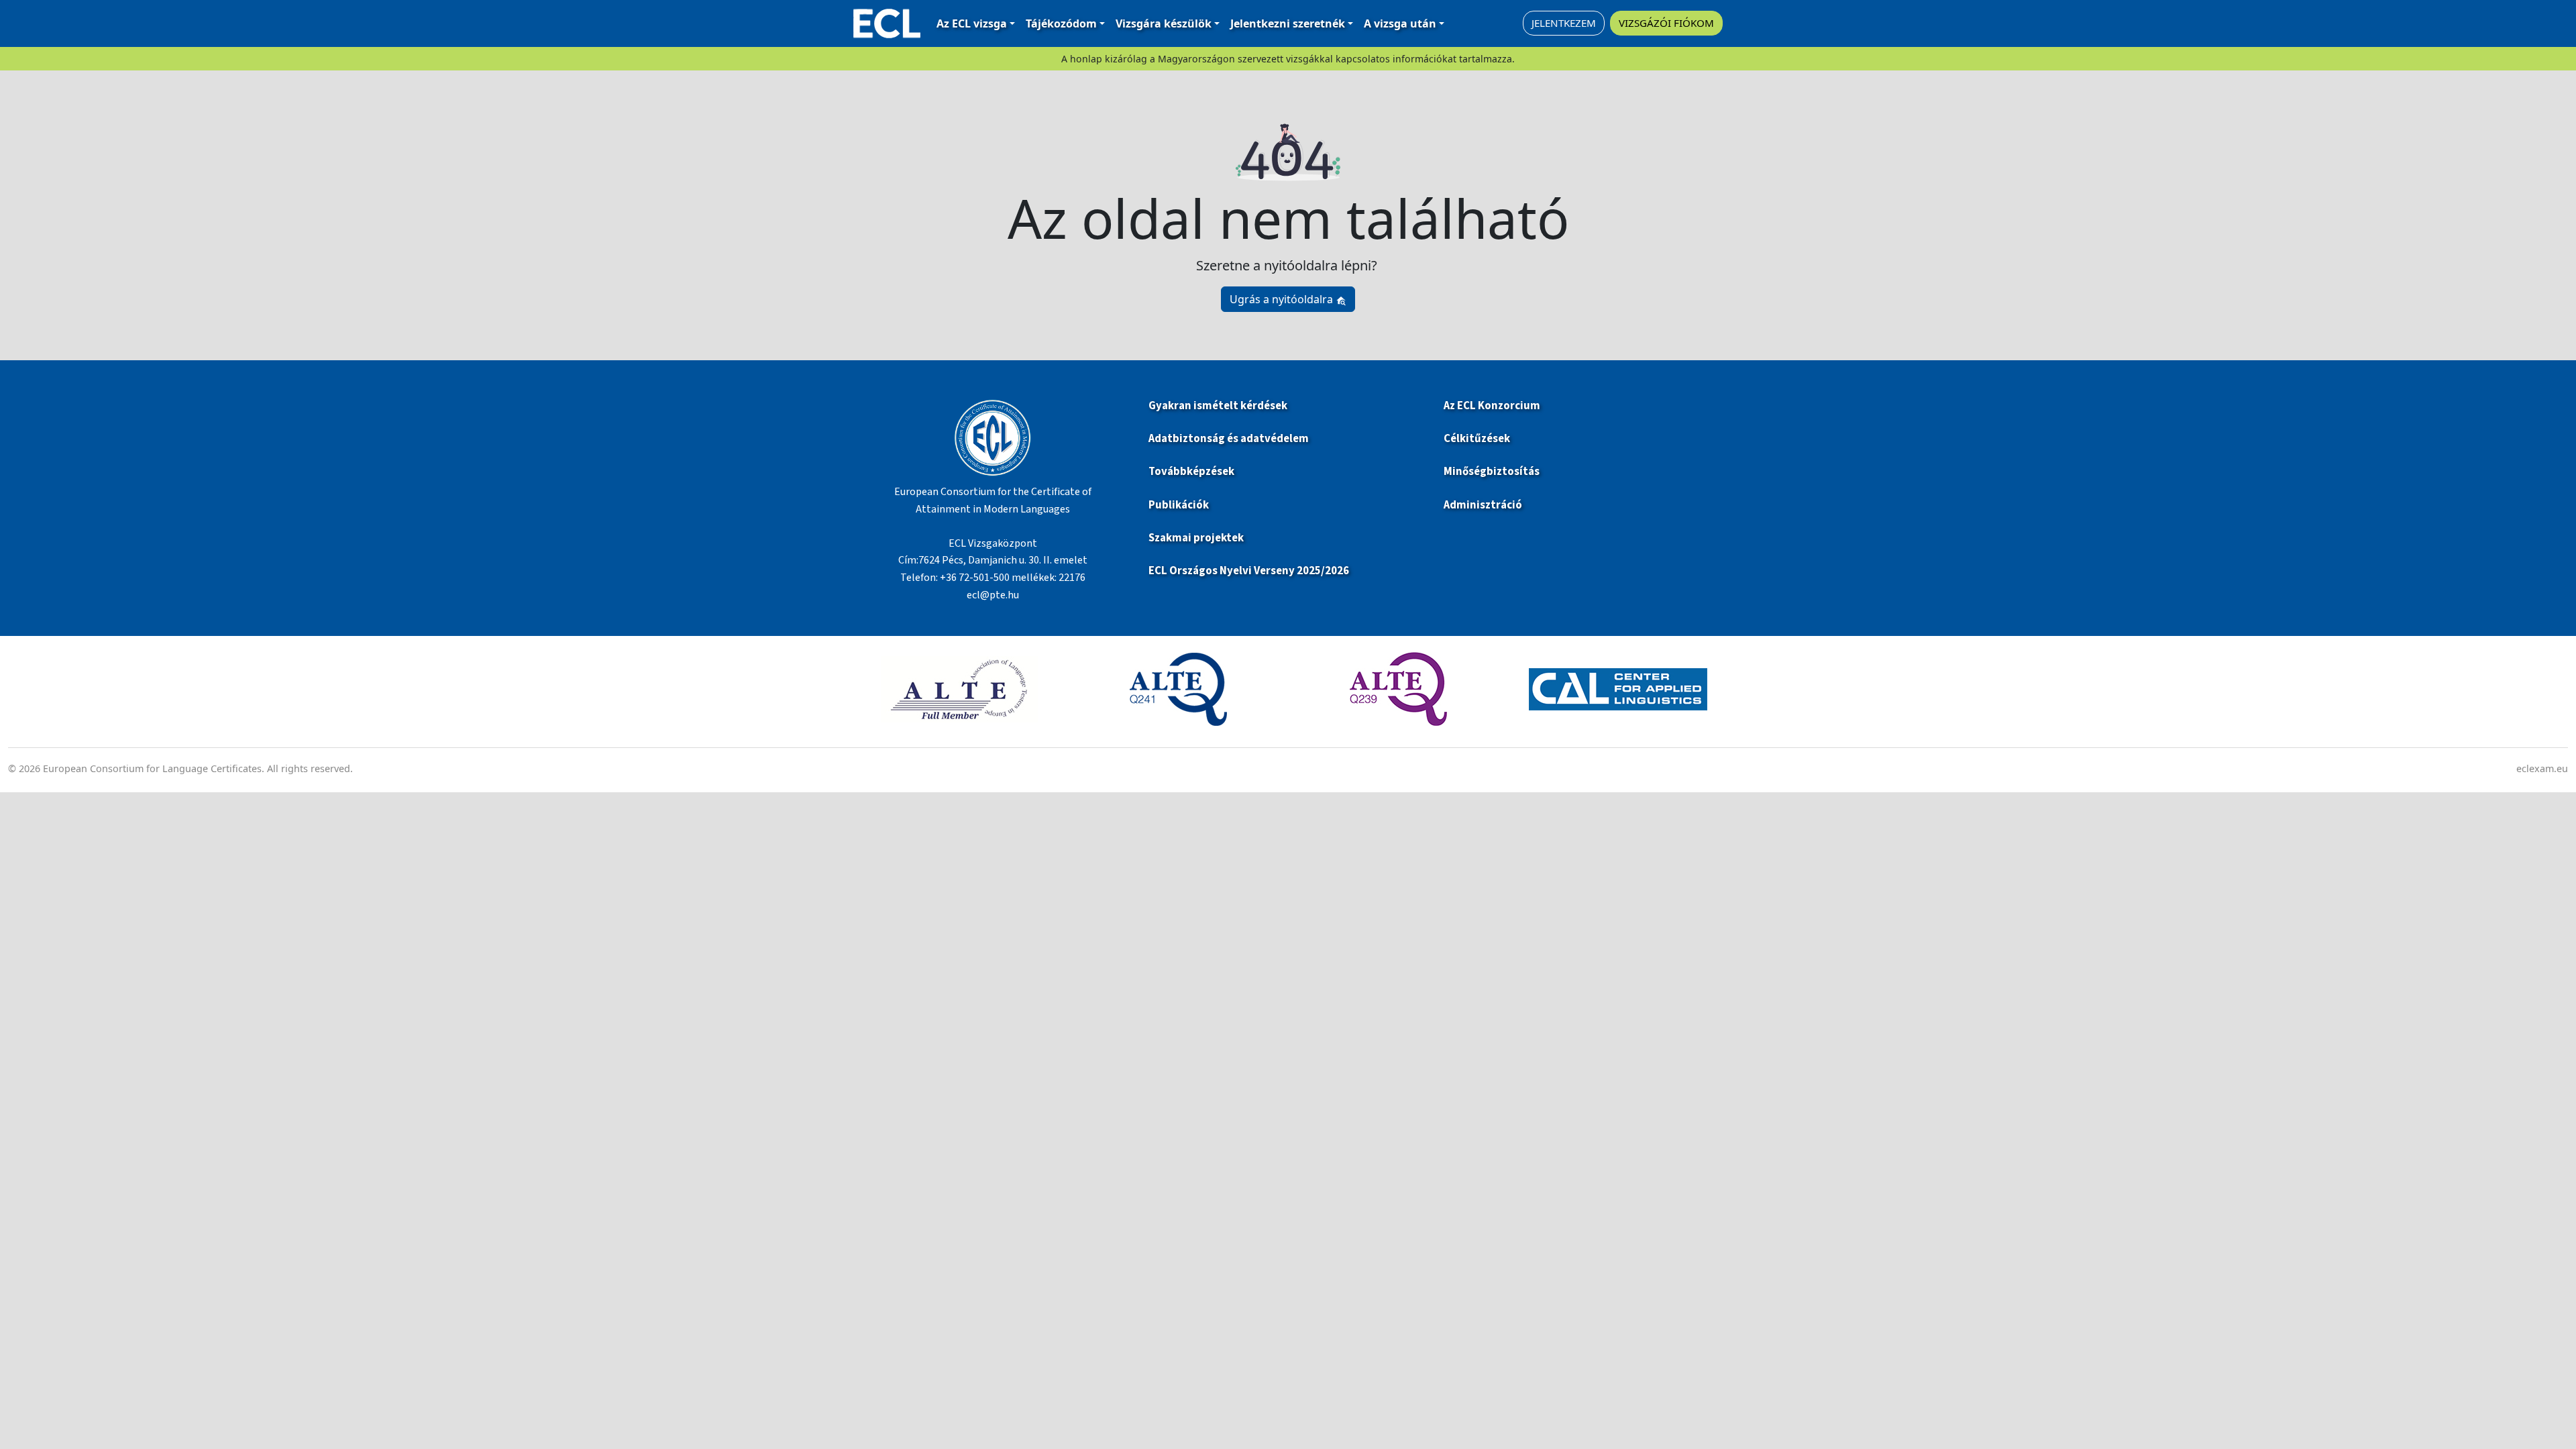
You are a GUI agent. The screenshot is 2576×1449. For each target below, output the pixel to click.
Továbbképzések (1191, 472)
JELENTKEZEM (1564, 23)
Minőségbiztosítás (1492, 472)
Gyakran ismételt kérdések (1219, 406)
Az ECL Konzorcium (1492, 406)
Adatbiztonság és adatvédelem (1229, 439)
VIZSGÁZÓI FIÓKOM (1666, 23)
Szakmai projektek (1196, 538)
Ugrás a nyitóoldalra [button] (1283, 299)
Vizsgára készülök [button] (1164, 23)
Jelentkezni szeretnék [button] (1288, 23)
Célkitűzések (1477, 439)
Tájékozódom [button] (1061, 23)
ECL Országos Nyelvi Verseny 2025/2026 (1249, 571)
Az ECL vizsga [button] (972, 23)
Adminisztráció (1483, 505)
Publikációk (1179, 505)
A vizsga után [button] (1400, 23)
